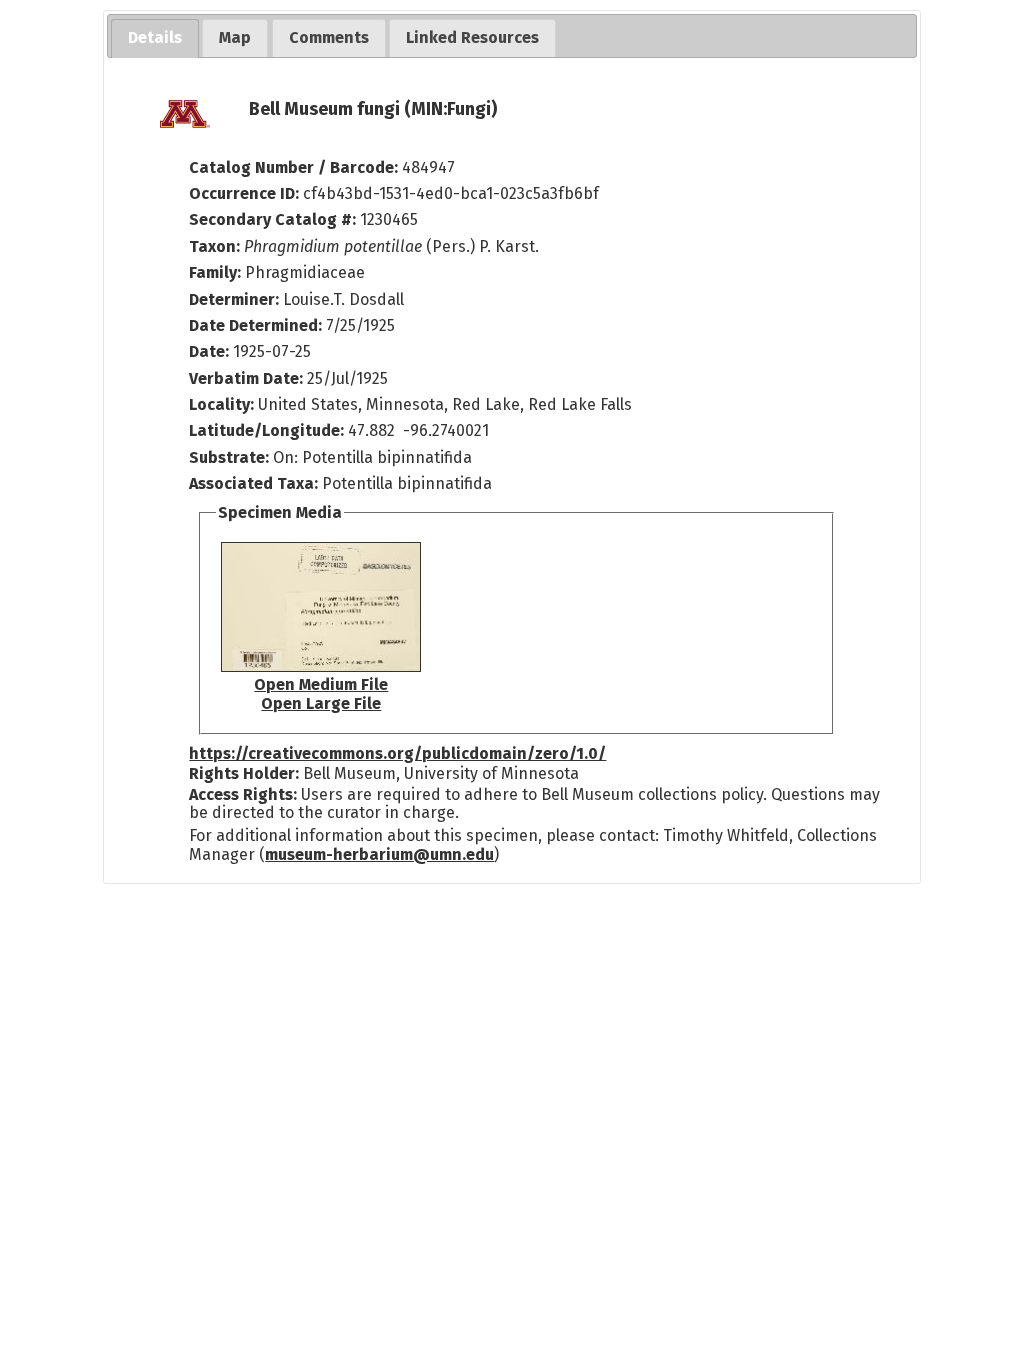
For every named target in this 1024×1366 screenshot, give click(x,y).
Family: (215, 272)
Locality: (221, 404)
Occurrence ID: (246, 193)
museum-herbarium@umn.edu (379, 854)
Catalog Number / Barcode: (295, 167)
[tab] (155, 38)
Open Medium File (321, 684)
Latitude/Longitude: (266, 430)
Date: (209, 351)
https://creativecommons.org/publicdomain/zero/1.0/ (397, 753)
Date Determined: (257, 325)
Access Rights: (243, 794)
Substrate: (231, 457)
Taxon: (214, 246)
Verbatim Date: (246, 378)
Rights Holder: (244, 773)
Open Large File (321, 703)
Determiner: (236, 299)
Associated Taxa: (255, 483)
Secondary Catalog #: (272, 219)
